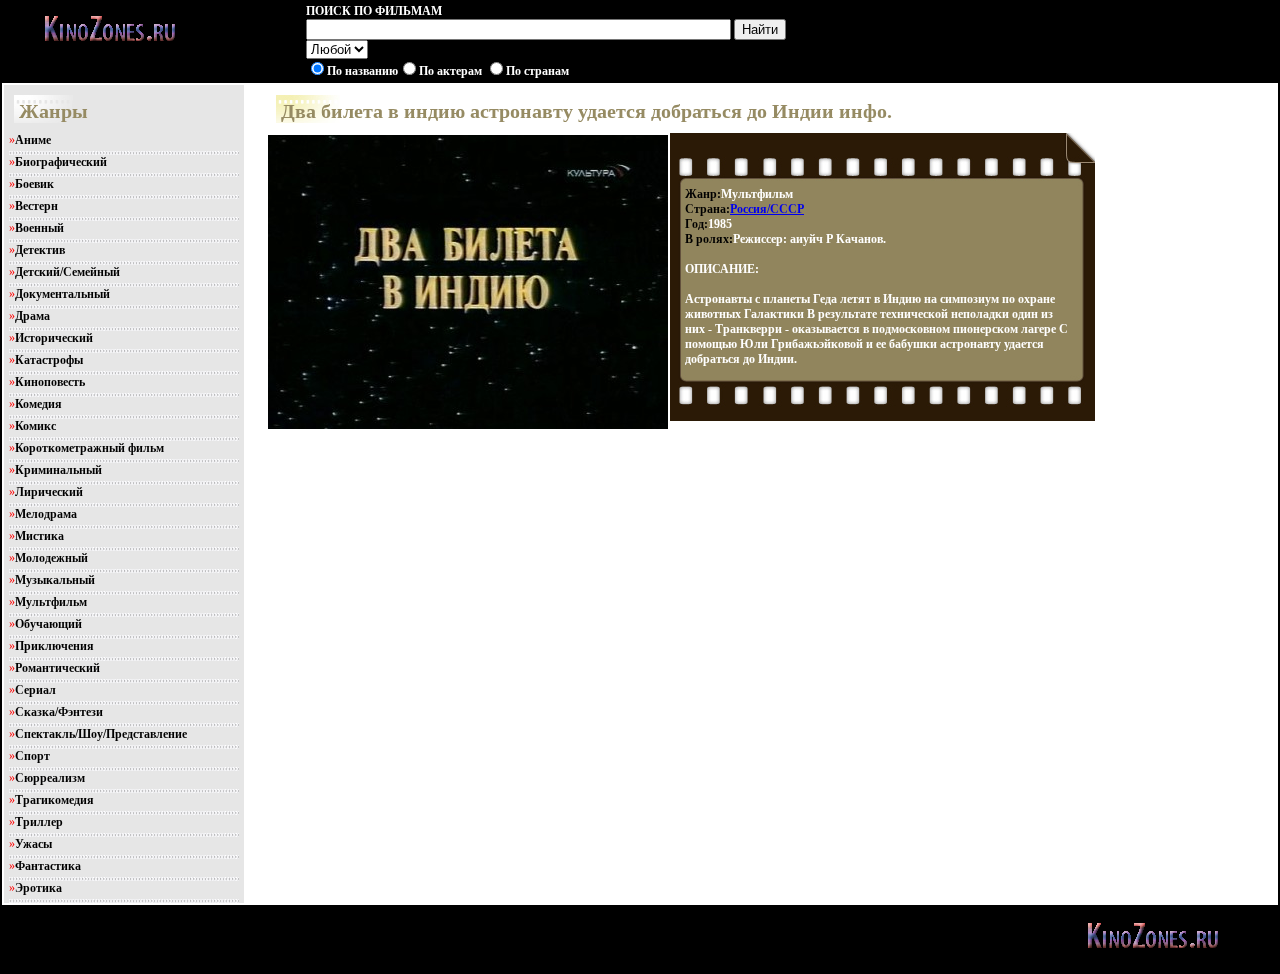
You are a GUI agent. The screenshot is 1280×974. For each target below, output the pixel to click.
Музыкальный (55, 580)
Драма (32, 316)
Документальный (62, 294)
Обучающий (48, 624)
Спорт (32, 756)
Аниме (33, 140)
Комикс (35, 426)
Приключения (54, 646)
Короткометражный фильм (89, 448)
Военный (39, 228)
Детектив (40, 250)
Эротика (38, 888)
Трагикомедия (54, 800)
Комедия (38, 404)
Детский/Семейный (67, 272)
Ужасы (33, 844)
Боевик (34, 184)
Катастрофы (49, 360)
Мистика (39, 536)
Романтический (57, 668)
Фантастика (48, 866)
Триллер (39, 822)
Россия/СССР (767, 209)
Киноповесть (50, 382)
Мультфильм (51, 602)
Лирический (49, 492)
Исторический (54, 338)
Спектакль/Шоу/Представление (101, 734)
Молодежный (51, 558)
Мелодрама (46, 514)
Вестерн (36, 206)
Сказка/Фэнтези (59, 712)
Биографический (61, 162)
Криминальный (58, 470)
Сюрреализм (50, 778)
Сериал (35, 690)
